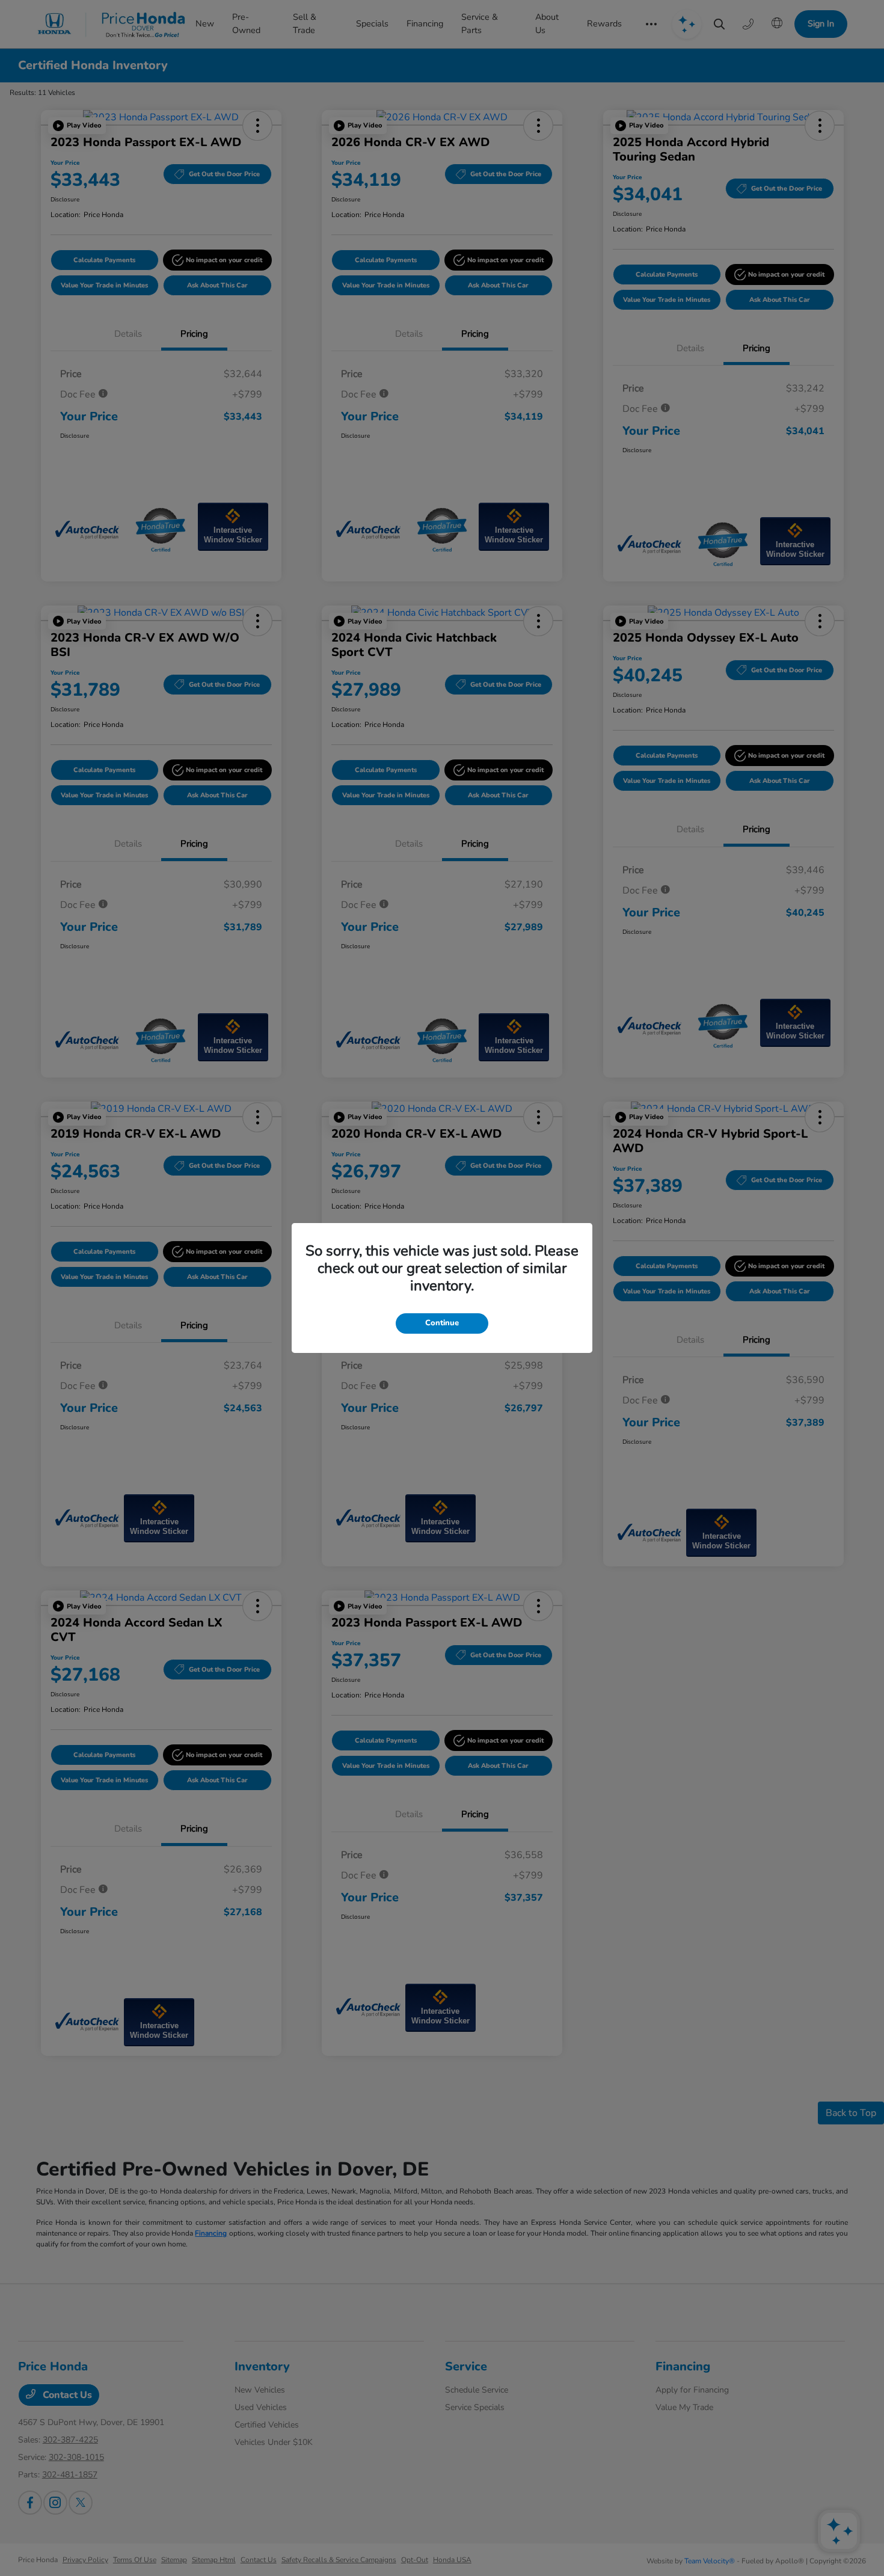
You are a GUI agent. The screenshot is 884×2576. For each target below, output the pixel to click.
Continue (442, 1323)
